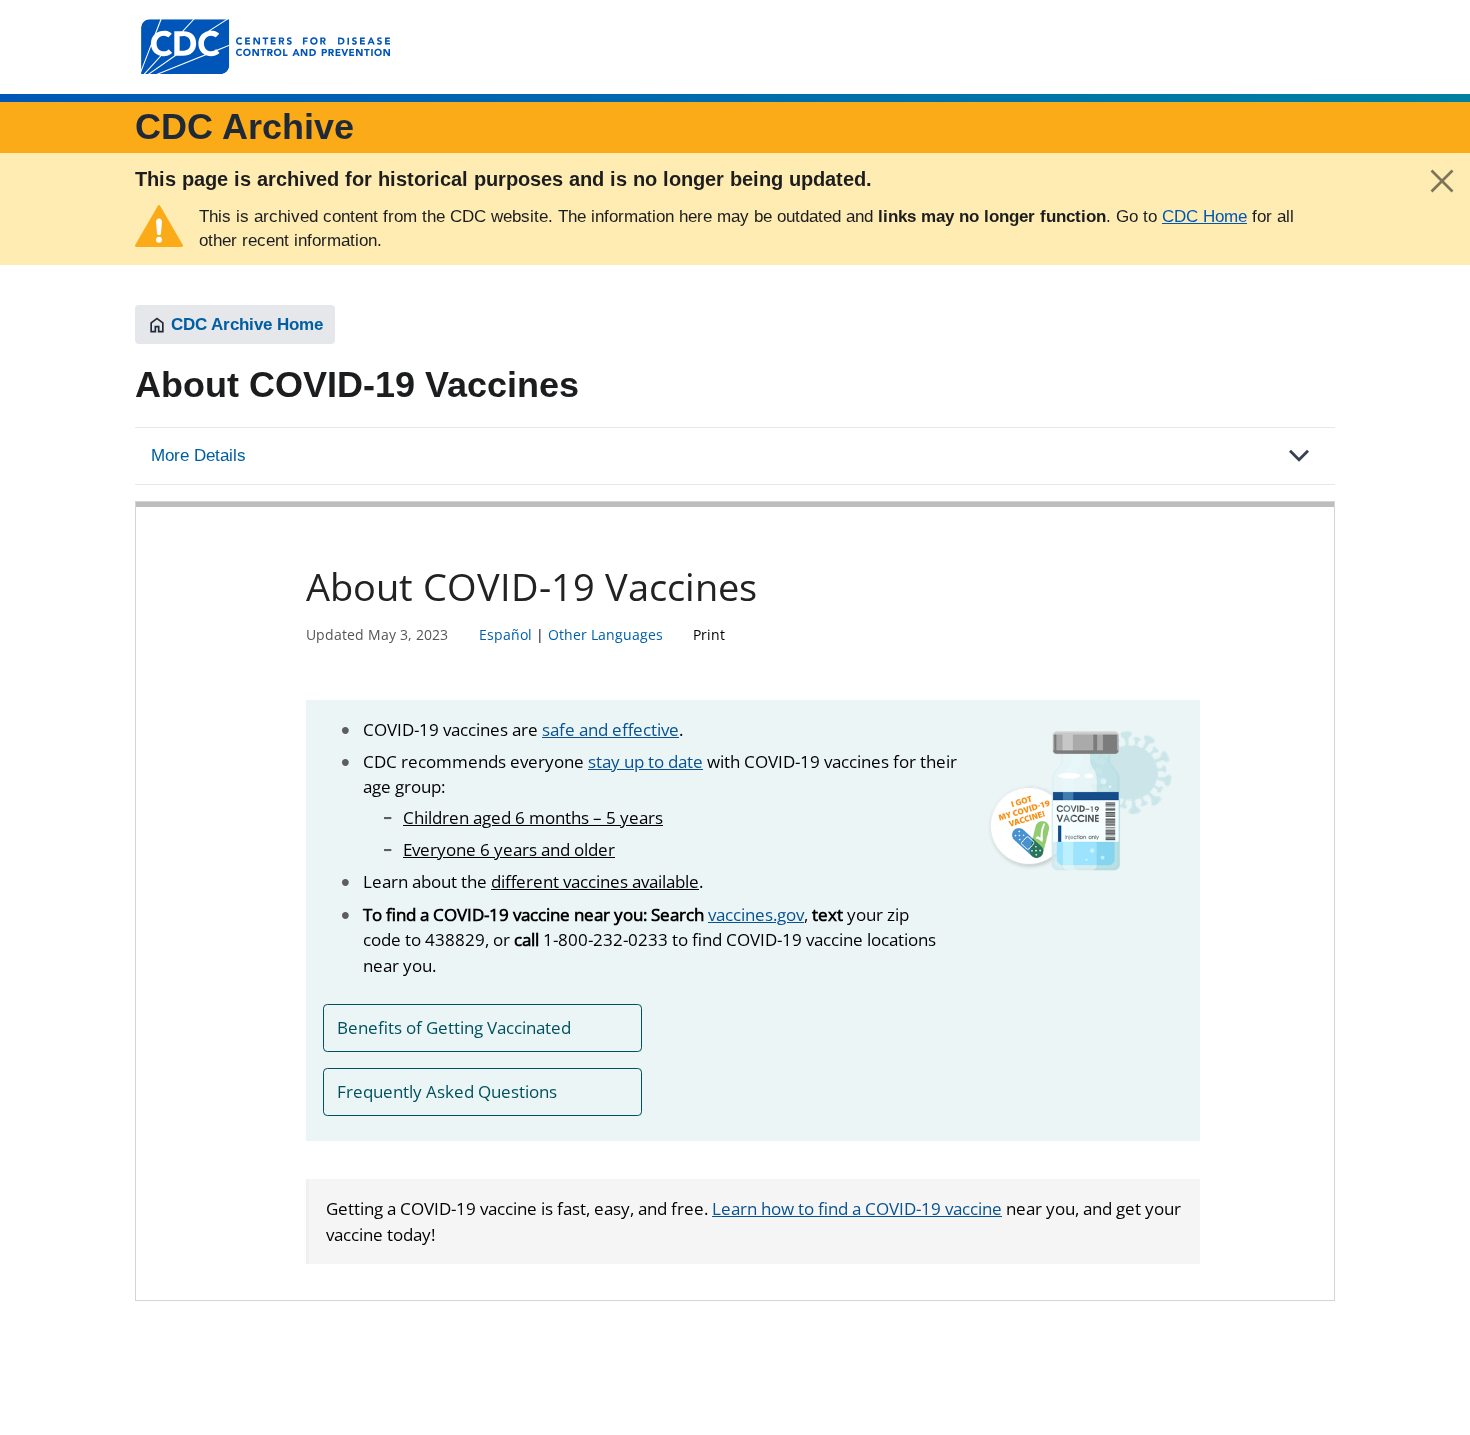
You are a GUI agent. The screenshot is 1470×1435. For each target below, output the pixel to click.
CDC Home (1204, 216)
